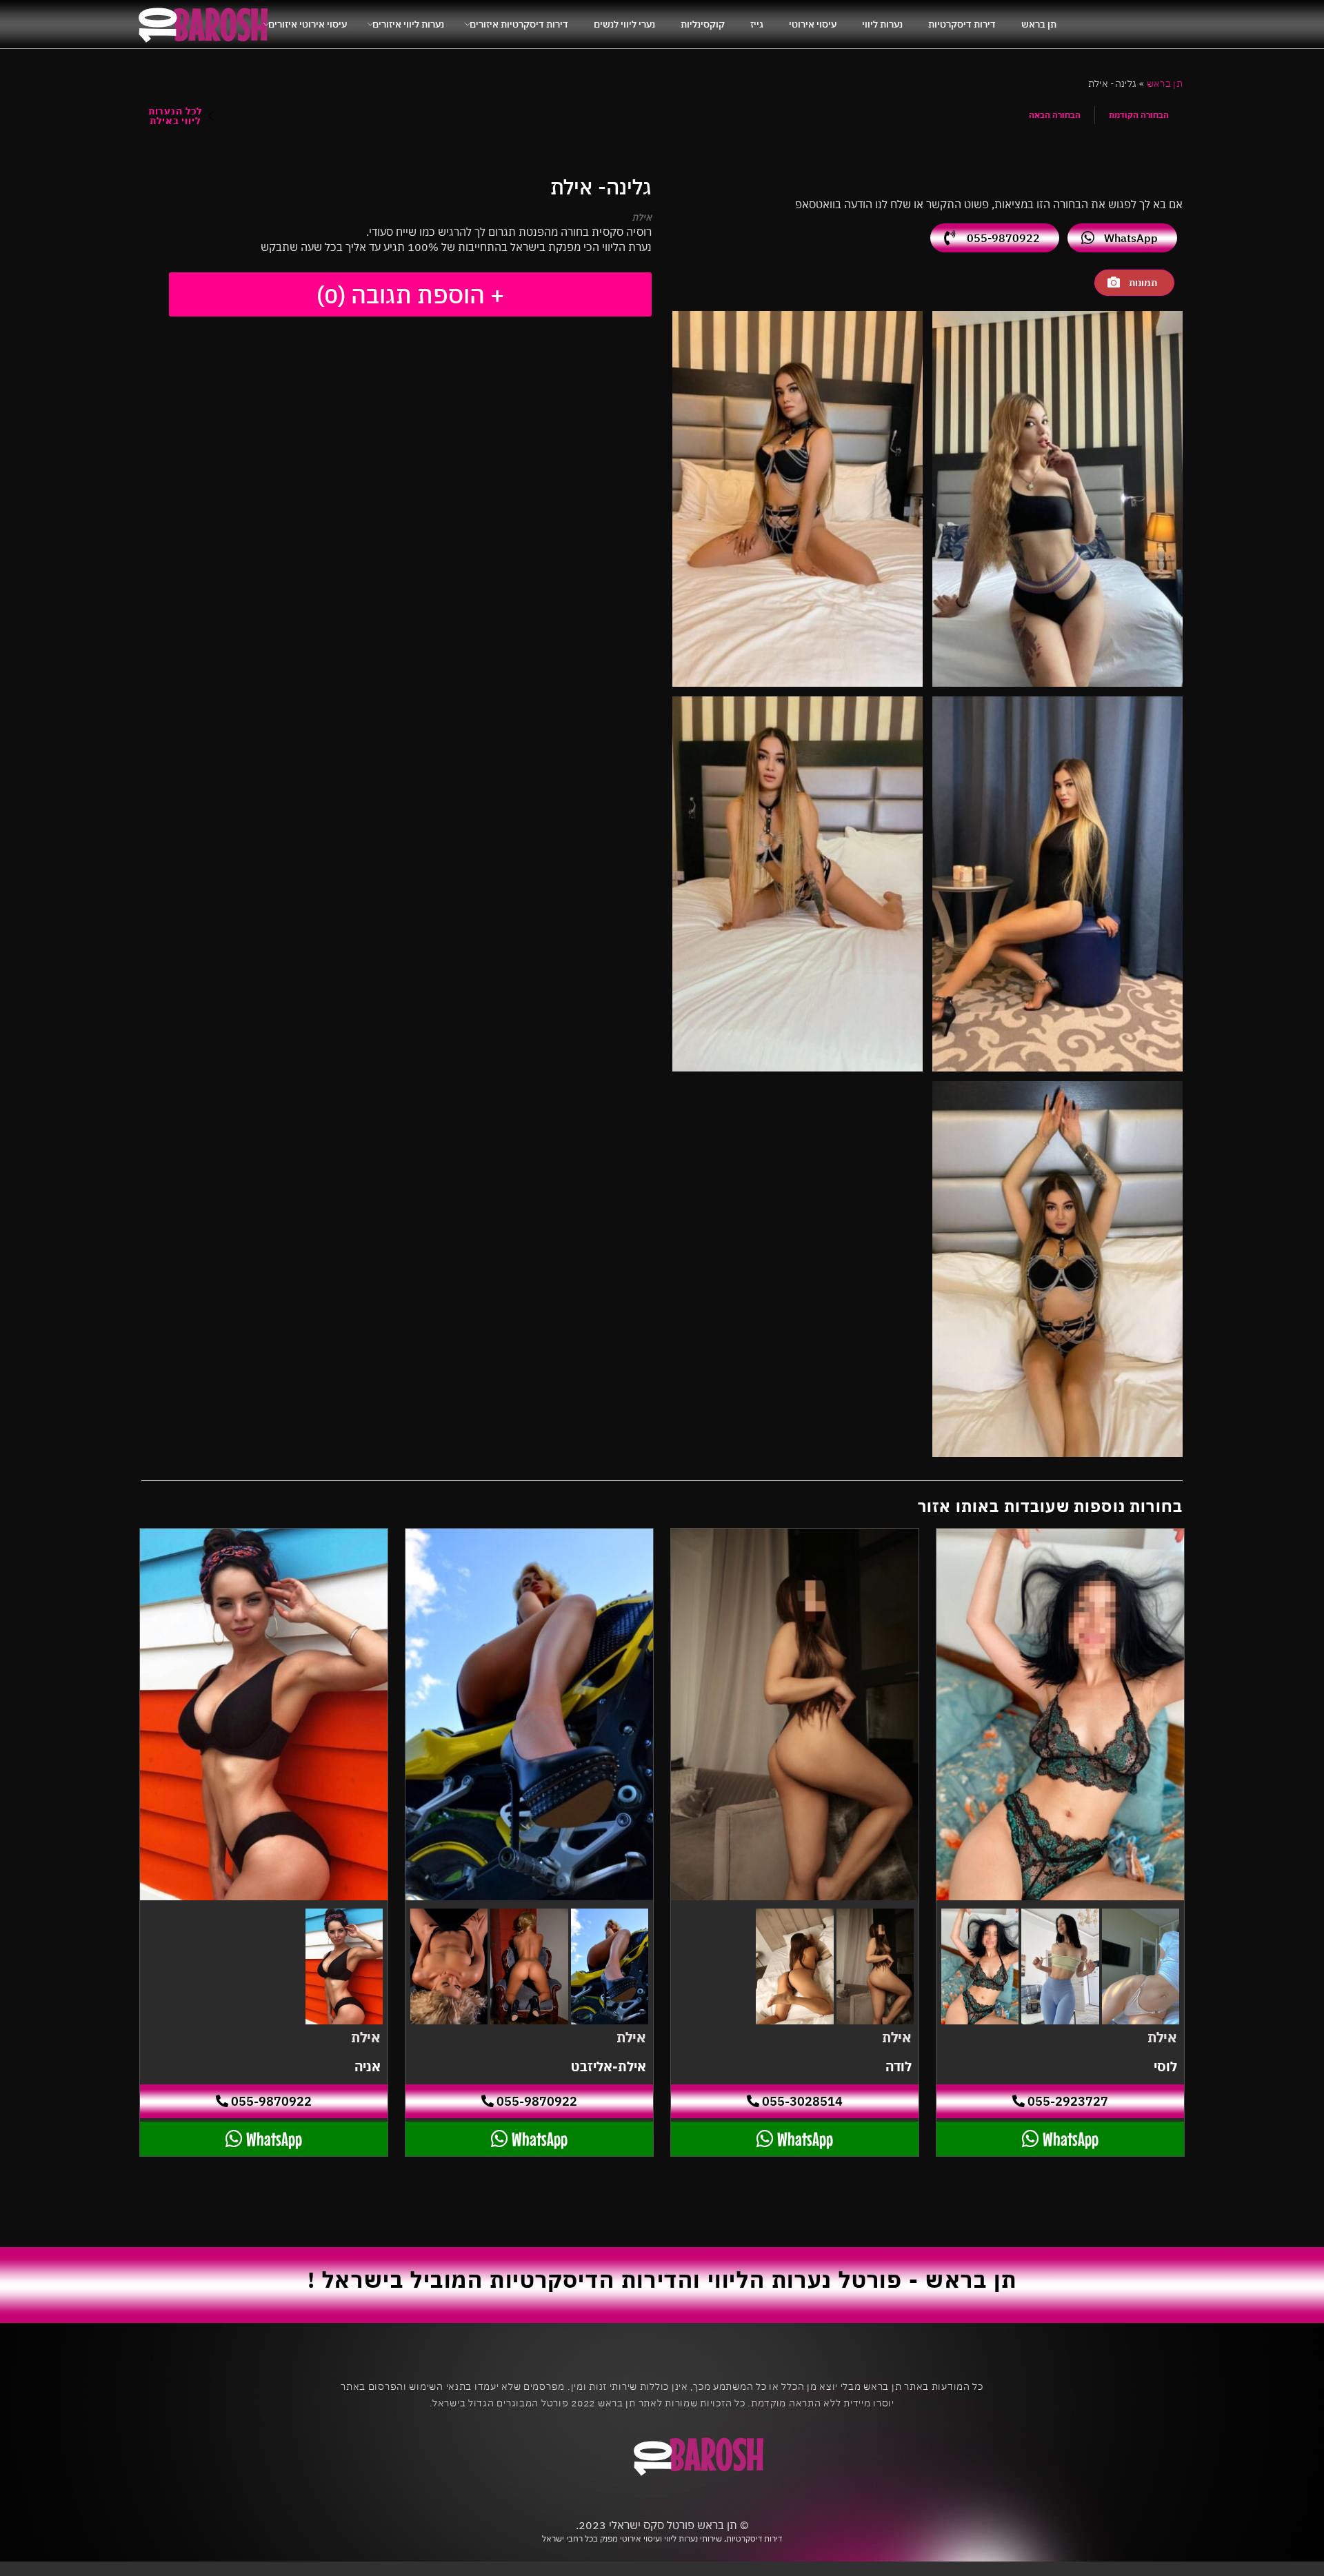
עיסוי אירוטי (813, 24)
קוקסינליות (703, 24)
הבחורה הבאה (1055, 115)
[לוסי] (1060, 1714)
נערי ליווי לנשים (624, 24)
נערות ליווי (882, 24)
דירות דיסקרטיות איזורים (519, 24)
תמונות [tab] (1143, 283)
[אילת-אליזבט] (529, 1714)
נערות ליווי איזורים (408, 24)
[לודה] (795, 1714)
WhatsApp (1131, 238)
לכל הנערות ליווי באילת (175, 116)
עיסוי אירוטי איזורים (308, 24)
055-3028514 (801, 2101)
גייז (757, 24)
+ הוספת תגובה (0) (410, 294)
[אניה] (264, 1714)
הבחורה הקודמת (1139, 115)
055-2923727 (1066, 2101)
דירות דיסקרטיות (962, 24)
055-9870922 (1003, 238)
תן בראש (1039, 24)
